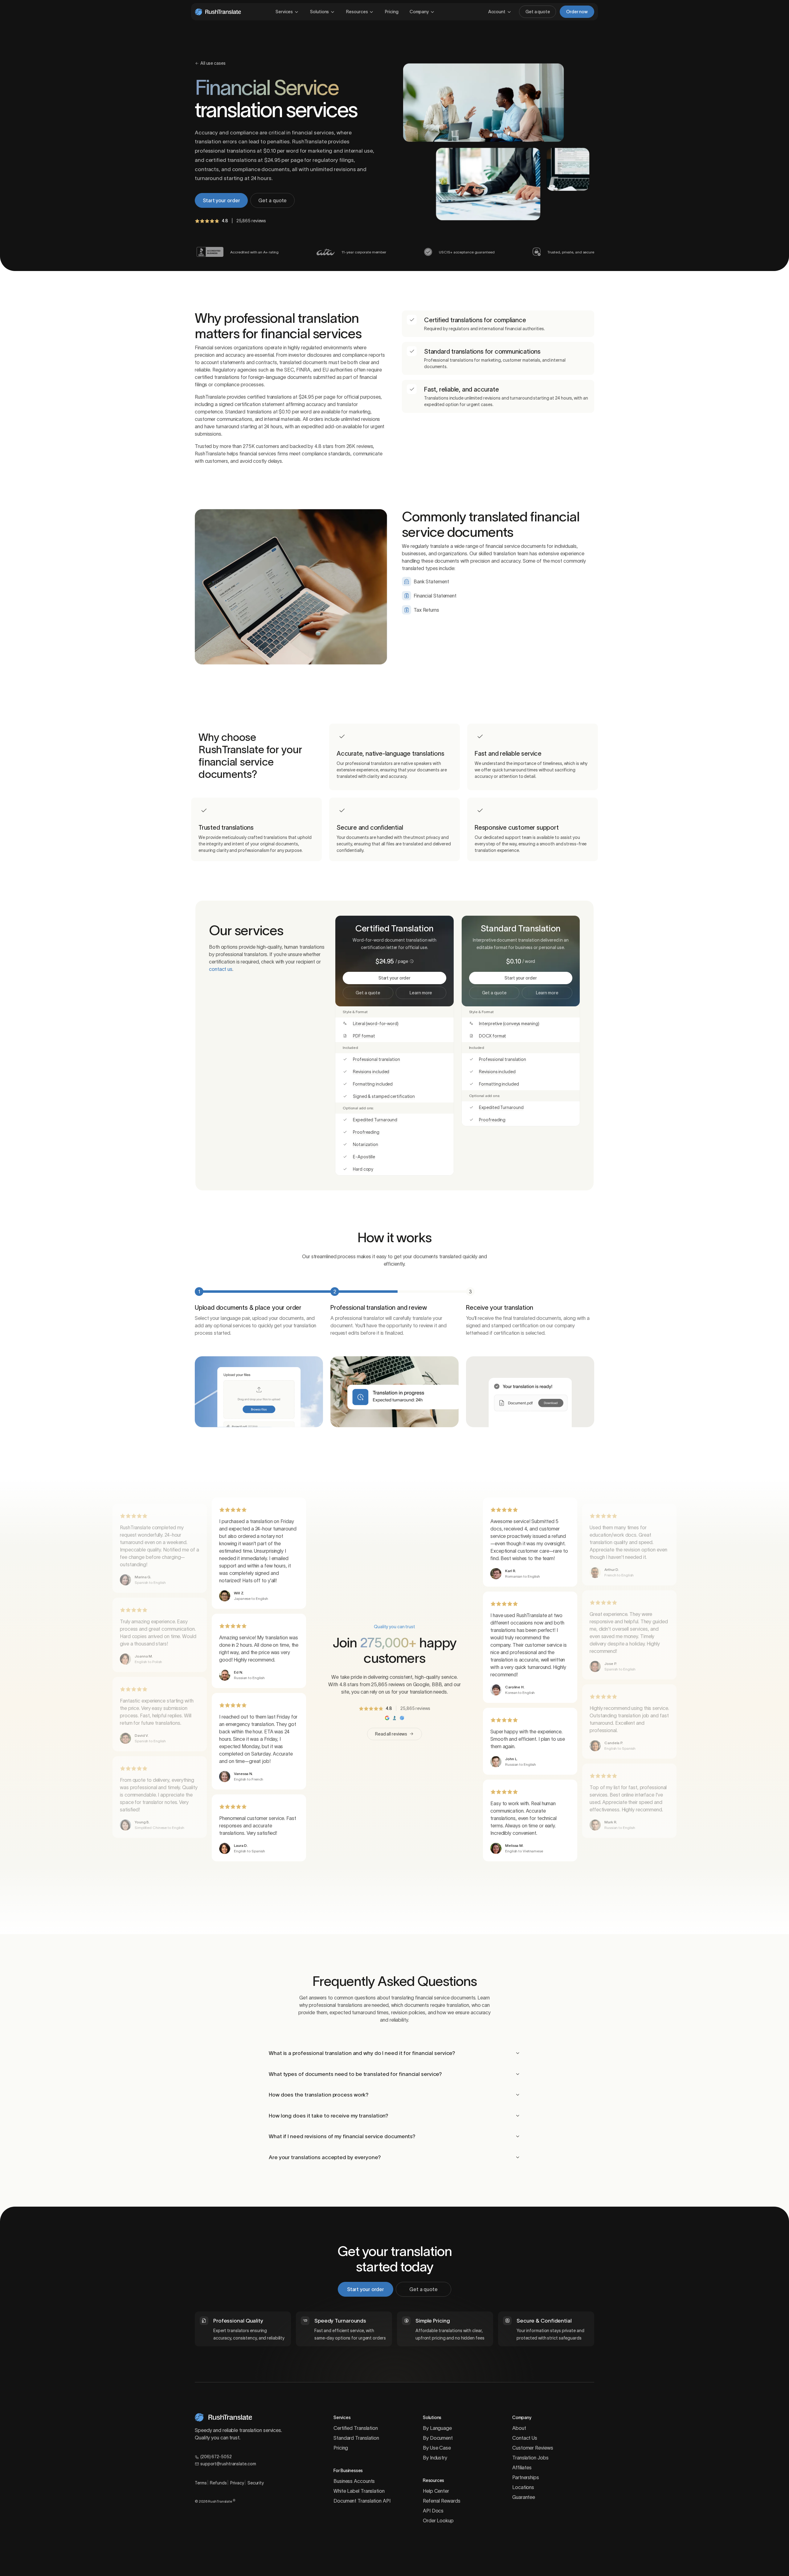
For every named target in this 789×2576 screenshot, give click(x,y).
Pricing (392, 12)
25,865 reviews (251, 221)
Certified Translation (356, 2428)
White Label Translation (359, 2491)
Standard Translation (356, 2438)
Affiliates (522, 2467)
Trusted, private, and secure (571, 252)
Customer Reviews (533, 2448)
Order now (577, 12)
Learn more (421, 993)
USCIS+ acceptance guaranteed (467, 252)
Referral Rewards (442, 2501)
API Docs (433, 2511)
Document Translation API (362, 2501)
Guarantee (524, 2497)
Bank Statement (431, 581)
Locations (523, 2487)
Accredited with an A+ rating (254, 252)
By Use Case (437, 2448)
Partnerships (526, 2477)
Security (256, 2483)
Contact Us (525, 2438)
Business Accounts (354, 2481)
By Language (437, 2428)
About (519, 2428)
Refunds (218, 2483)
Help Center (436, 2491)
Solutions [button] (319, 12)
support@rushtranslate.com (228, 2464)
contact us (221, 969)
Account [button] (497, 12)
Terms (201, 2483)
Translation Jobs (530, 2458)
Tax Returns (426, 610)
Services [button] (284, 12)
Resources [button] (357, 12)
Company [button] (419, 12)
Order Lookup (438, 2521)
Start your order (221, 200)
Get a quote (538, 12)
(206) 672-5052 (216, 2457)
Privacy (237, 2483)
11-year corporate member (364, 252)
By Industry (435, 2458)
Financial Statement (435, 596)
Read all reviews (391, 1734)
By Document (438, 2438)
